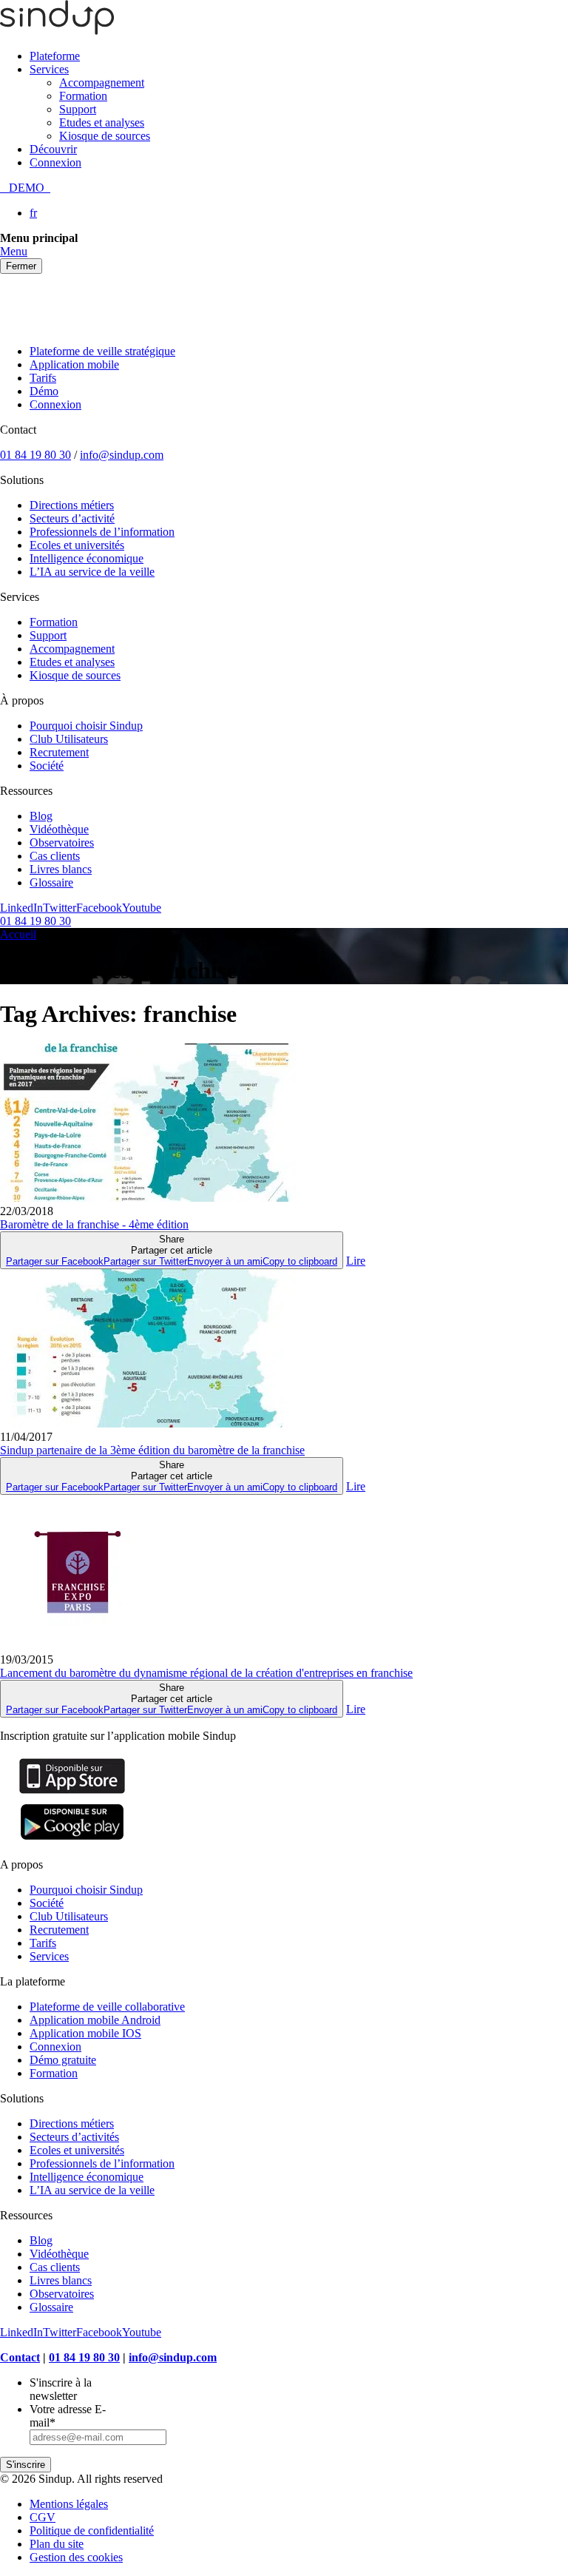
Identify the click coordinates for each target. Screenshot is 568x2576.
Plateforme (55, 56)
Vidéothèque (59, 829)
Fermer (21, 266)
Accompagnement (102, 83)
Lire (356, 1261)
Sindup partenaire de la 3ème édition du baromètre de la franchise (152, 1450)
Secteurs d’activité (72, 518)
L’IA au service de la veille (92, 572)
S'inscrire (26, 2465)
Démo (44, 391)
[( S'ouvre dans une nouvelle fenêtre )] (72, 1793)
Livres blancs (61, 869)
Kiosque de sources (105, 136)
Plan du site (57, 2544)
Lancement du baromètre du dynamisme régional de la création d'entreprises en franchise (206, 1673)
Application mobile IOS (85, 2033)
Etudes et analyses (102, 122)
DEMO (25, 188)
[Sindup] (57, 31)
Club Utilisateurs (69, 739)
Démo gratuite (63, 2060)
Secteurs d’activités (74, 2137)
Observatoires (62, 843)
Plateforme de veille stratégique (102, 351)
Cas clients (55, 856)
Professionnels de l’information (102, 532)
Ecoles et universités (77, 545)
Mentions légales (69, 2504)
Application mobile (74, 364)
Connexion (55, 162)
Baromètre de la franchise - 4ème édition (94, 1224)
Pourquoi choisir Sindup (86, 726)
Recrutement (59, 752)
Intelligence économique (87, 558)
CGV (43, 2517)
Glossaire (51, 882)
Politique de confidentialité (92, 2530)
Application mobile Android (95, 2020)
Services (49, 69)
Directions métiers (72, 505)
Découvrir (53, 149)
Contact (20, 2357)
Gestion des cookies (76, 2557)
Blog (41, 816)
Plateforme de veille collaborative (107, 2007)
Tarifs (43, 378)
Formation (83, 96)
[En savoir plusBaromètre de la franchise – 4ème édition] (148, 1198)
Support (78, 109)
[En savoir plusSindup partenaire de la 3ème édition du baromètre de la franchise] (148, 1423)
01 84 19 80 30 (35, 455)
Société (47, 766)
